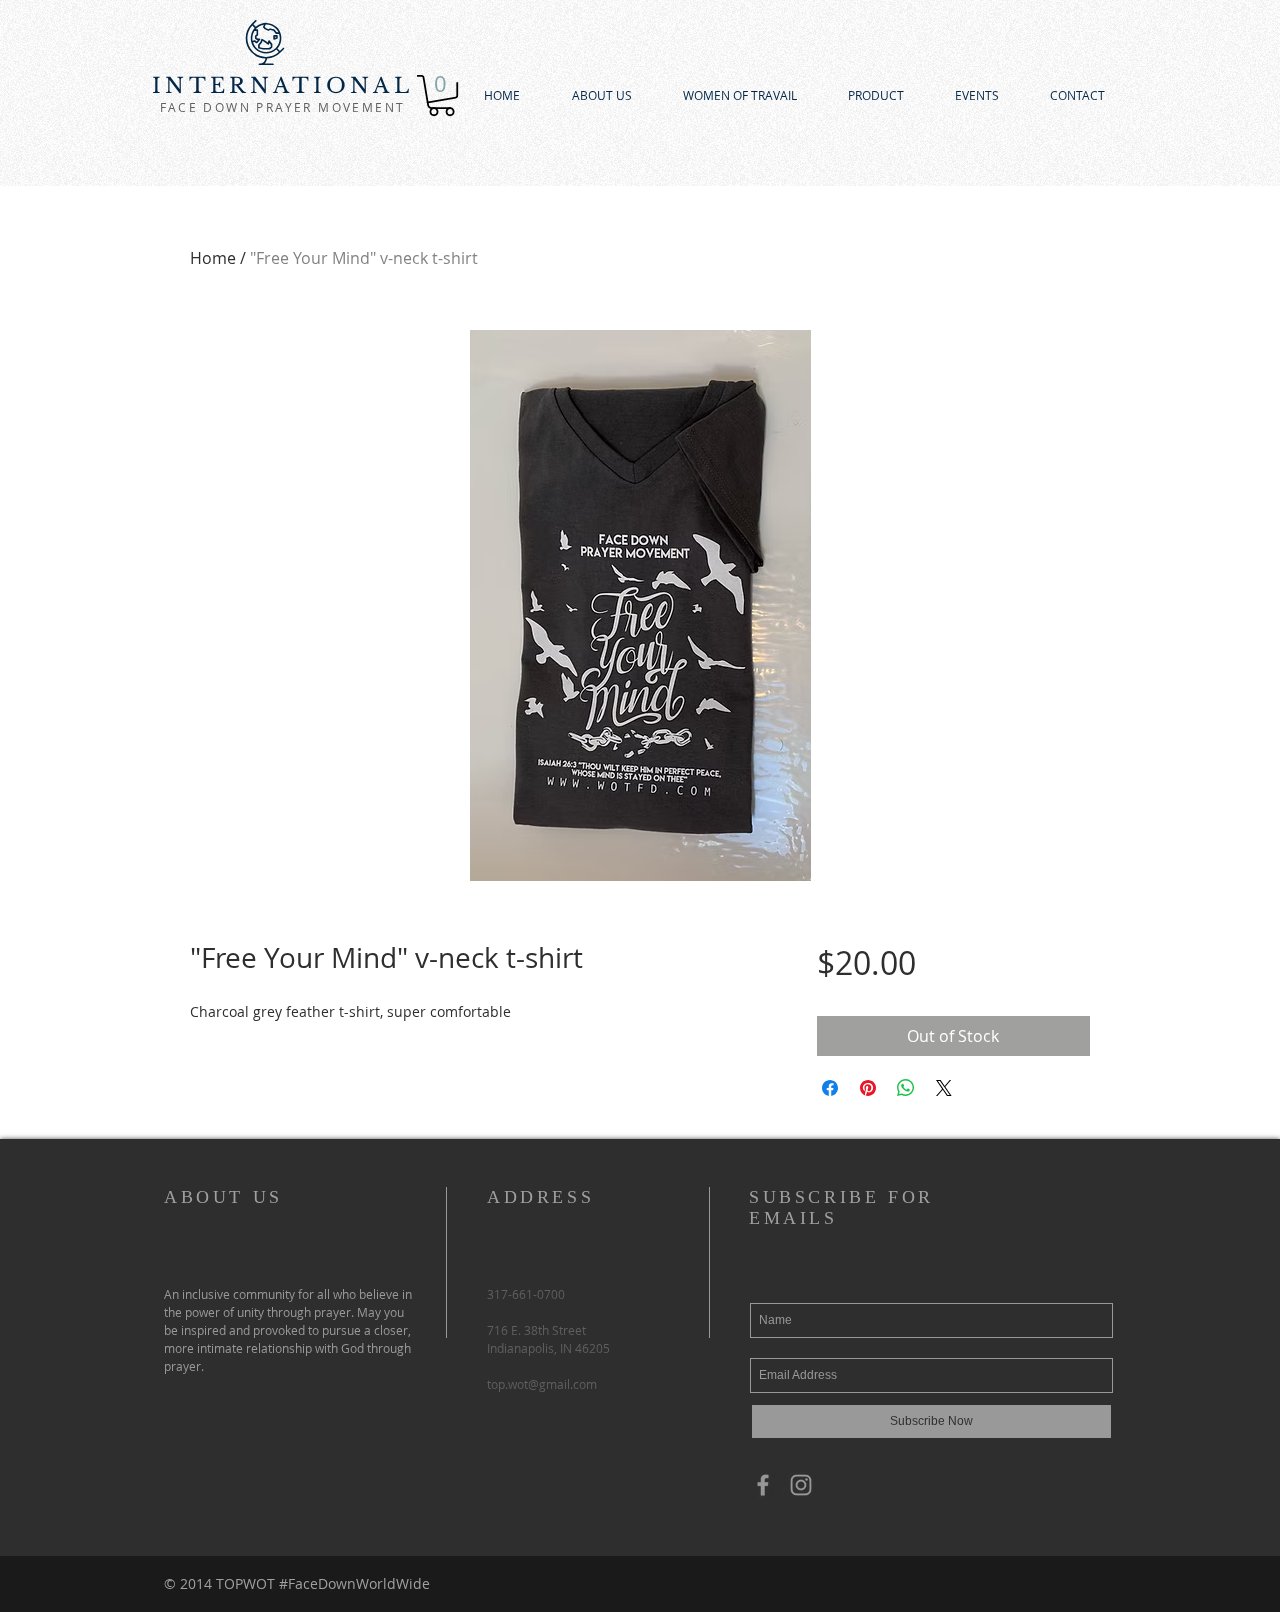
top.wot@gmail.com (542, 1384)
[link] (441, 95)
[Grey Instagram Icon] (801, 1485)
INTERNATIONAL (282, 86)
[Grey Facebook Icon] (763, 1485)
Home (213, 258)
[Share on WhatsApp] (906, 1088)
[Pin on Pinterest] (868, 1088)
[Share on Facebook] (830, 1088)
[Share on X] (944, 1088)
